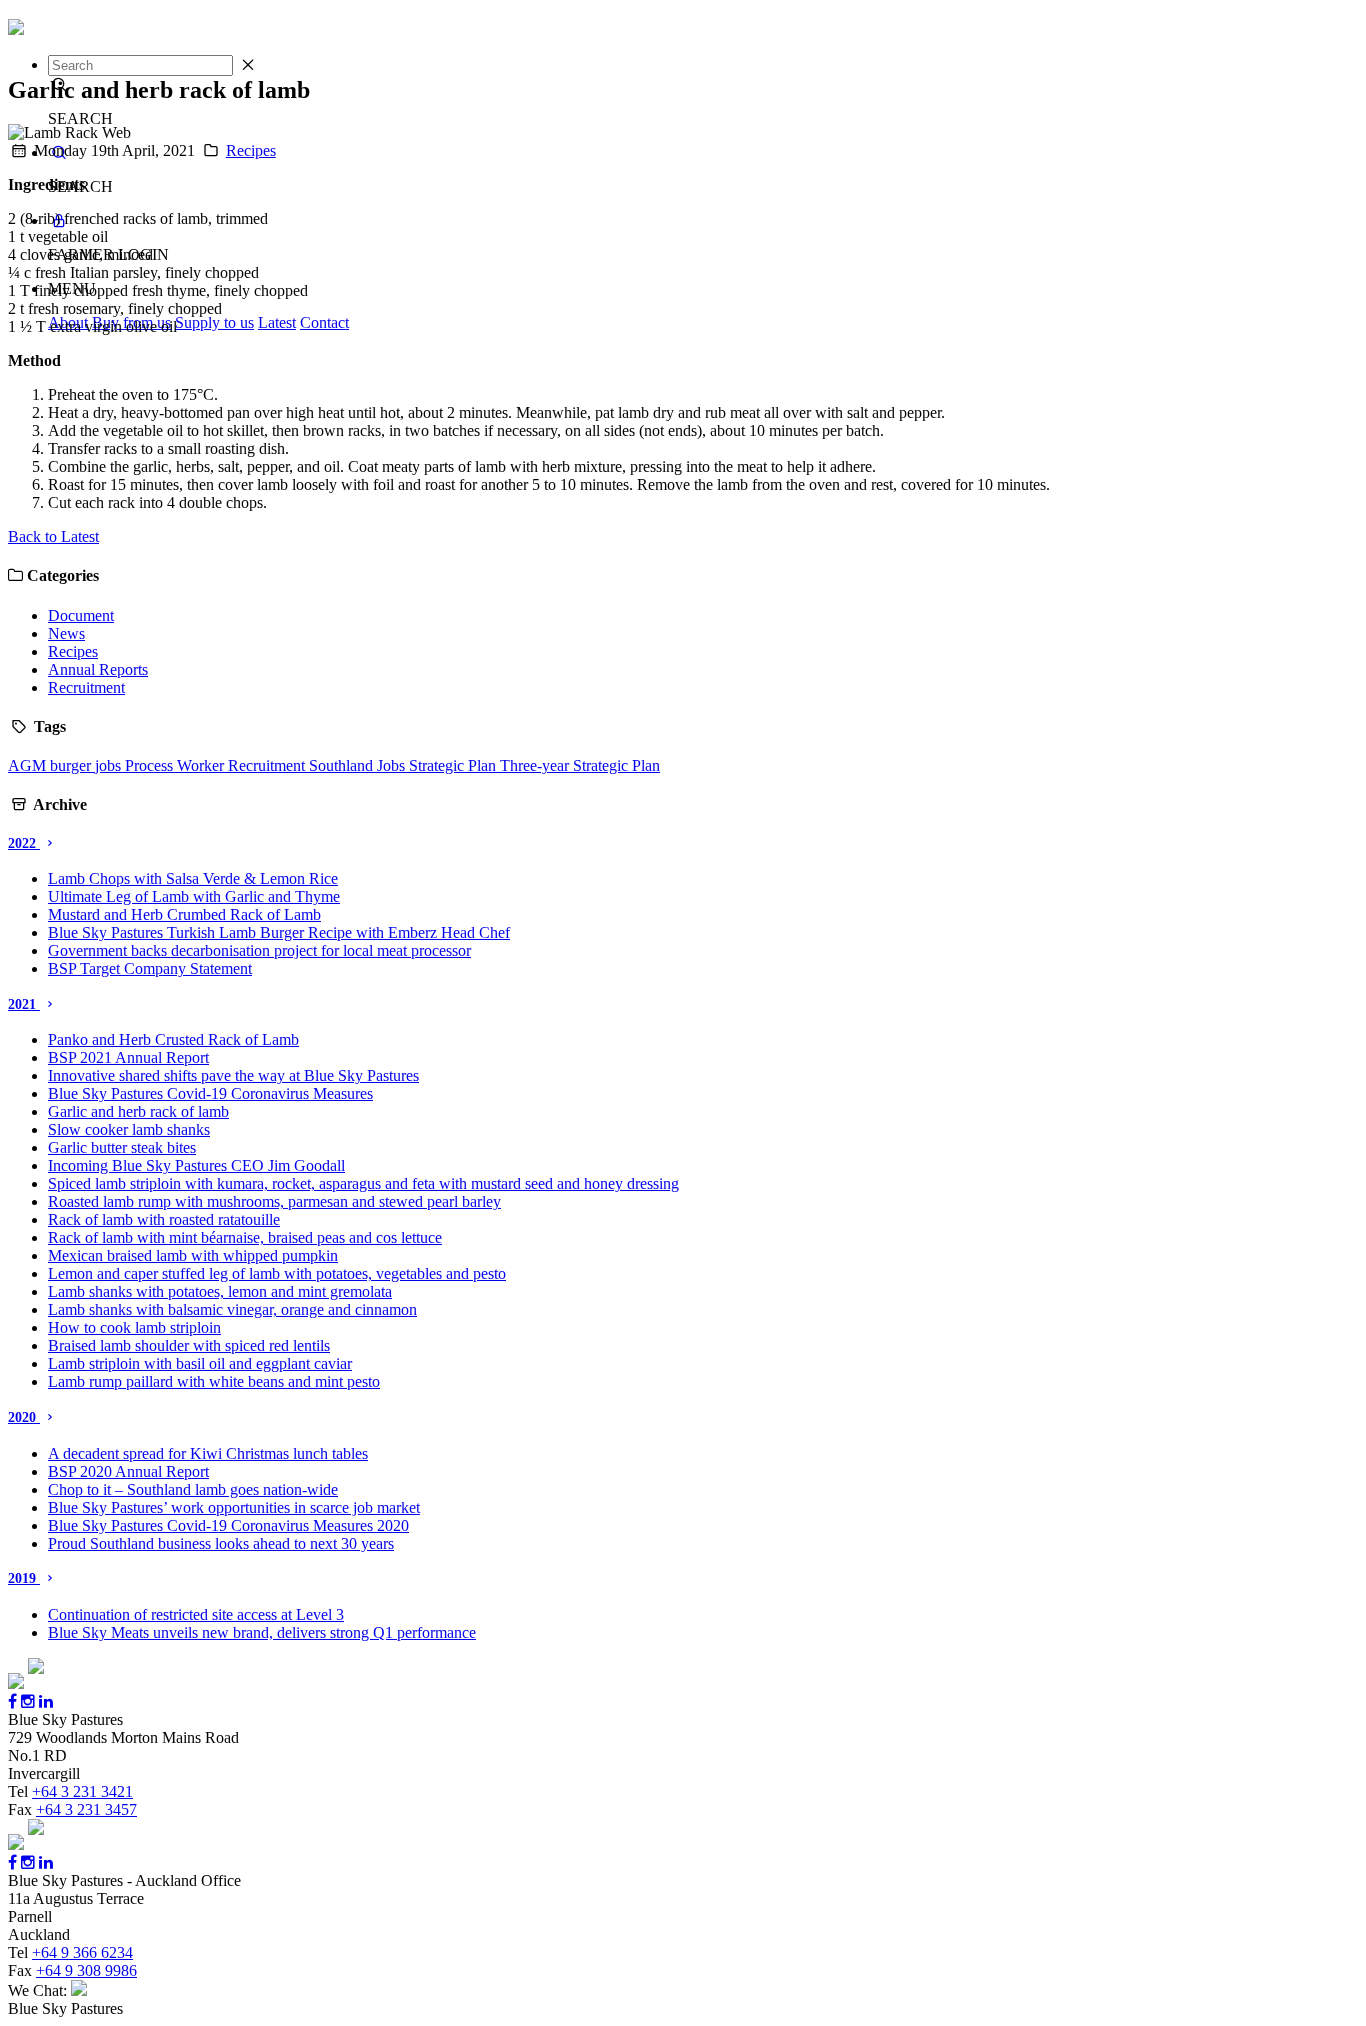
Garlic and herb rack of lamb (138, 1111)
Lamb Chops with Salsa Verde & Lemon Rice (193, 878)
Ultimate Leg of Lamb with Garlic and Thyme (194, 896)
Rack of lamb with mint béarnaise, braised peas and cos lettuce (245, 1237)
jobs (110, 765)
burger (72, 765)
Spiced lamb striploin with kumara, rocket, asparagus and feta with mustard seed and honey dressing (363, 1183)
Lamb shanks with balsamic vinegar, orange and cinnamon (232, 1309)
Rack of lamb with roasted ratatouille (164, 1219)
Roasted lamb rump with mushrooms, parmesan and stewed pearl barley (274, 1201)
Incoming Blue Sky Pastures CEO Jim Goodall (196, 1165)
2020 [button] (24, 1417)
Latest (277, 322)
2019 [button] (24, 1578)
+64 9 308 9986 (86, 1970)
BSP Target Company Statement (150, 968)
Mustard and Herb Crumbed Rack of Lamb (184, 914)
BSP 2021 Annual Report (128, 1057)
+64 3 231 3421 (82, 1791)
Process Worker (176, 765)
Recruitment (86, 687)
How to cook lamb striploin (134, 1327)
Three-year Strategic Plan (580, 765)
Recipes (251, 150)
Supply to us (214, 322)
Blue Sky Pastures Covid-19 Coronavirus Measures (210, 1093)
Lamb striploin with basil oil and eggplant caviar (200, 1363)
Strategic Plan (454, 765)
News (66, 633)
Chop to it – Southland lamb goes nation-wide (193, 1489)
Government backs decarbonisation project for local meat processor (259, 950)
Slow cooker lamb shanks (129, 1129)
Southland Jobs (359, 765)
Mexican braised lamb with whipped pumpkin (193, 1255)
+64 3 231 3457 (86, 1809)
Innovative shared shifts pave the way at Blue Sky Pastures (233, 1075)
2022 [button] (24, 843)
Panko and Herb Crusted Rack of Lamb (173, 1039)
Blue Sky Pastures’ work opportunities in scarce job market (234, 1507)
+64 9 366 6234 (82, 1952)
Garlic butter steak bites (122, 1147)
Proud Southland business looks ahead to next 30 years (221, 1543)
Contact (324, 322)
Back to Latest (53, 536)
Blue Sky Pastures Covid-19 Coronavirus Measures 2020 (228, 1525)
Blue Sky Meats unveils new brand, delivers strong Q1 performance (262, 1632)
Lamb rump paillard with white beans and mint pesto (214, 1381)
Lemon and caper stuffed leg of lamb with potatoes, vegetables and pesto (277, 1273)
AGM (29, 765)
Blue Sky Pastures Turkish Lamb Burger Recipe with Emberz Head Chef (279, 932)
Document (81, 615)
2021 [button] (24, 1004)
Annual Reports (98, 669)
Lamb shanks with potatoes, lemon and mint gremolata (220, 1291)
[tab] (683, 844)
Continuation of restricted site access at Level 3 (196, 1614)
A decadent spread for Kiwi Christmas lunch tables (208, 1453)
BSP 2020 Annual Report (128, 1471)
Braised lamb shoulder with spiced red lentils (189, 1345)
